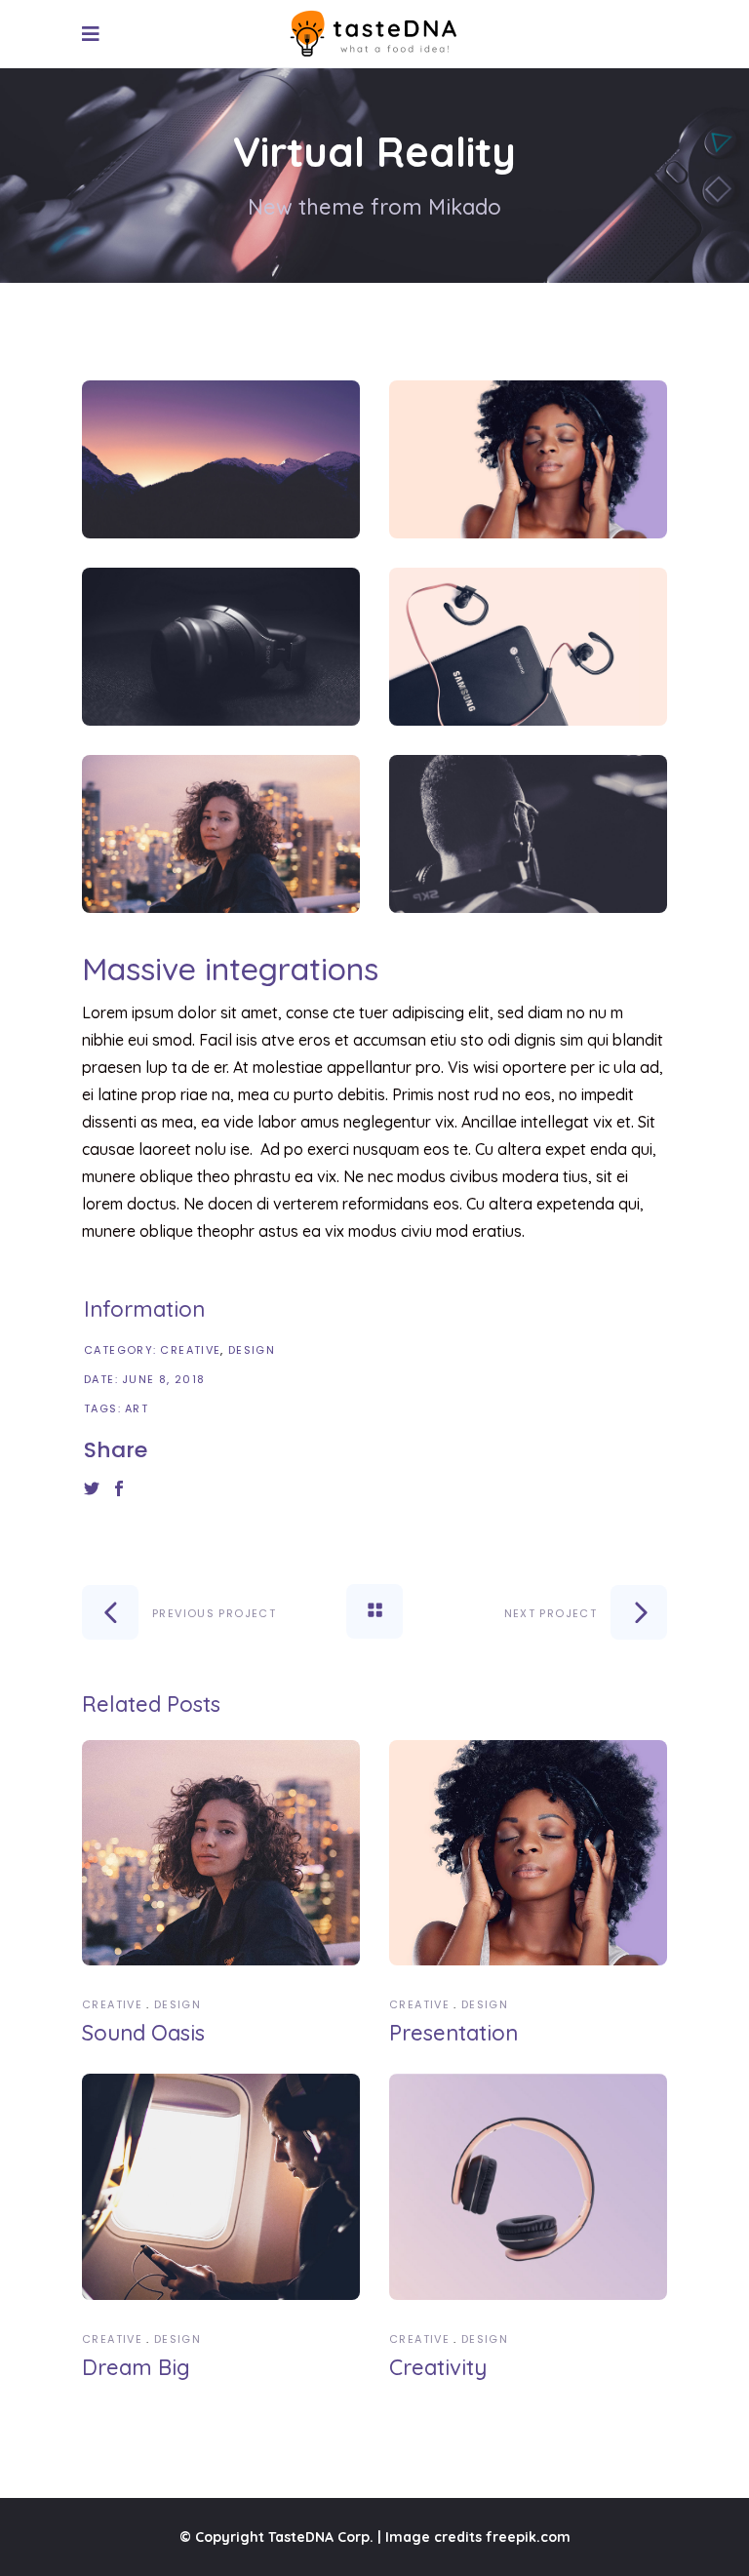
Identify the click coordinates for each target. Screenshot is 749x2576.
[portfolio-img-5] (221, 834)
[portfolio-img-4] (528, 647)
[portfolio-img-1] (221, 459)
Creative (190, 1350)
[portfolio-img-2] (528, 459)
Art (137, 1408)
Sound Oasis (143, 2033)
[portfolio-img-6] (528, 834)
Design (252, 1350)
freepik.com (528, 2537)
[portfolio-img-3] (221, 647)
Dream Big (136, 2367)
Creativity (438, 2367)
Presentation (453, 2033)
